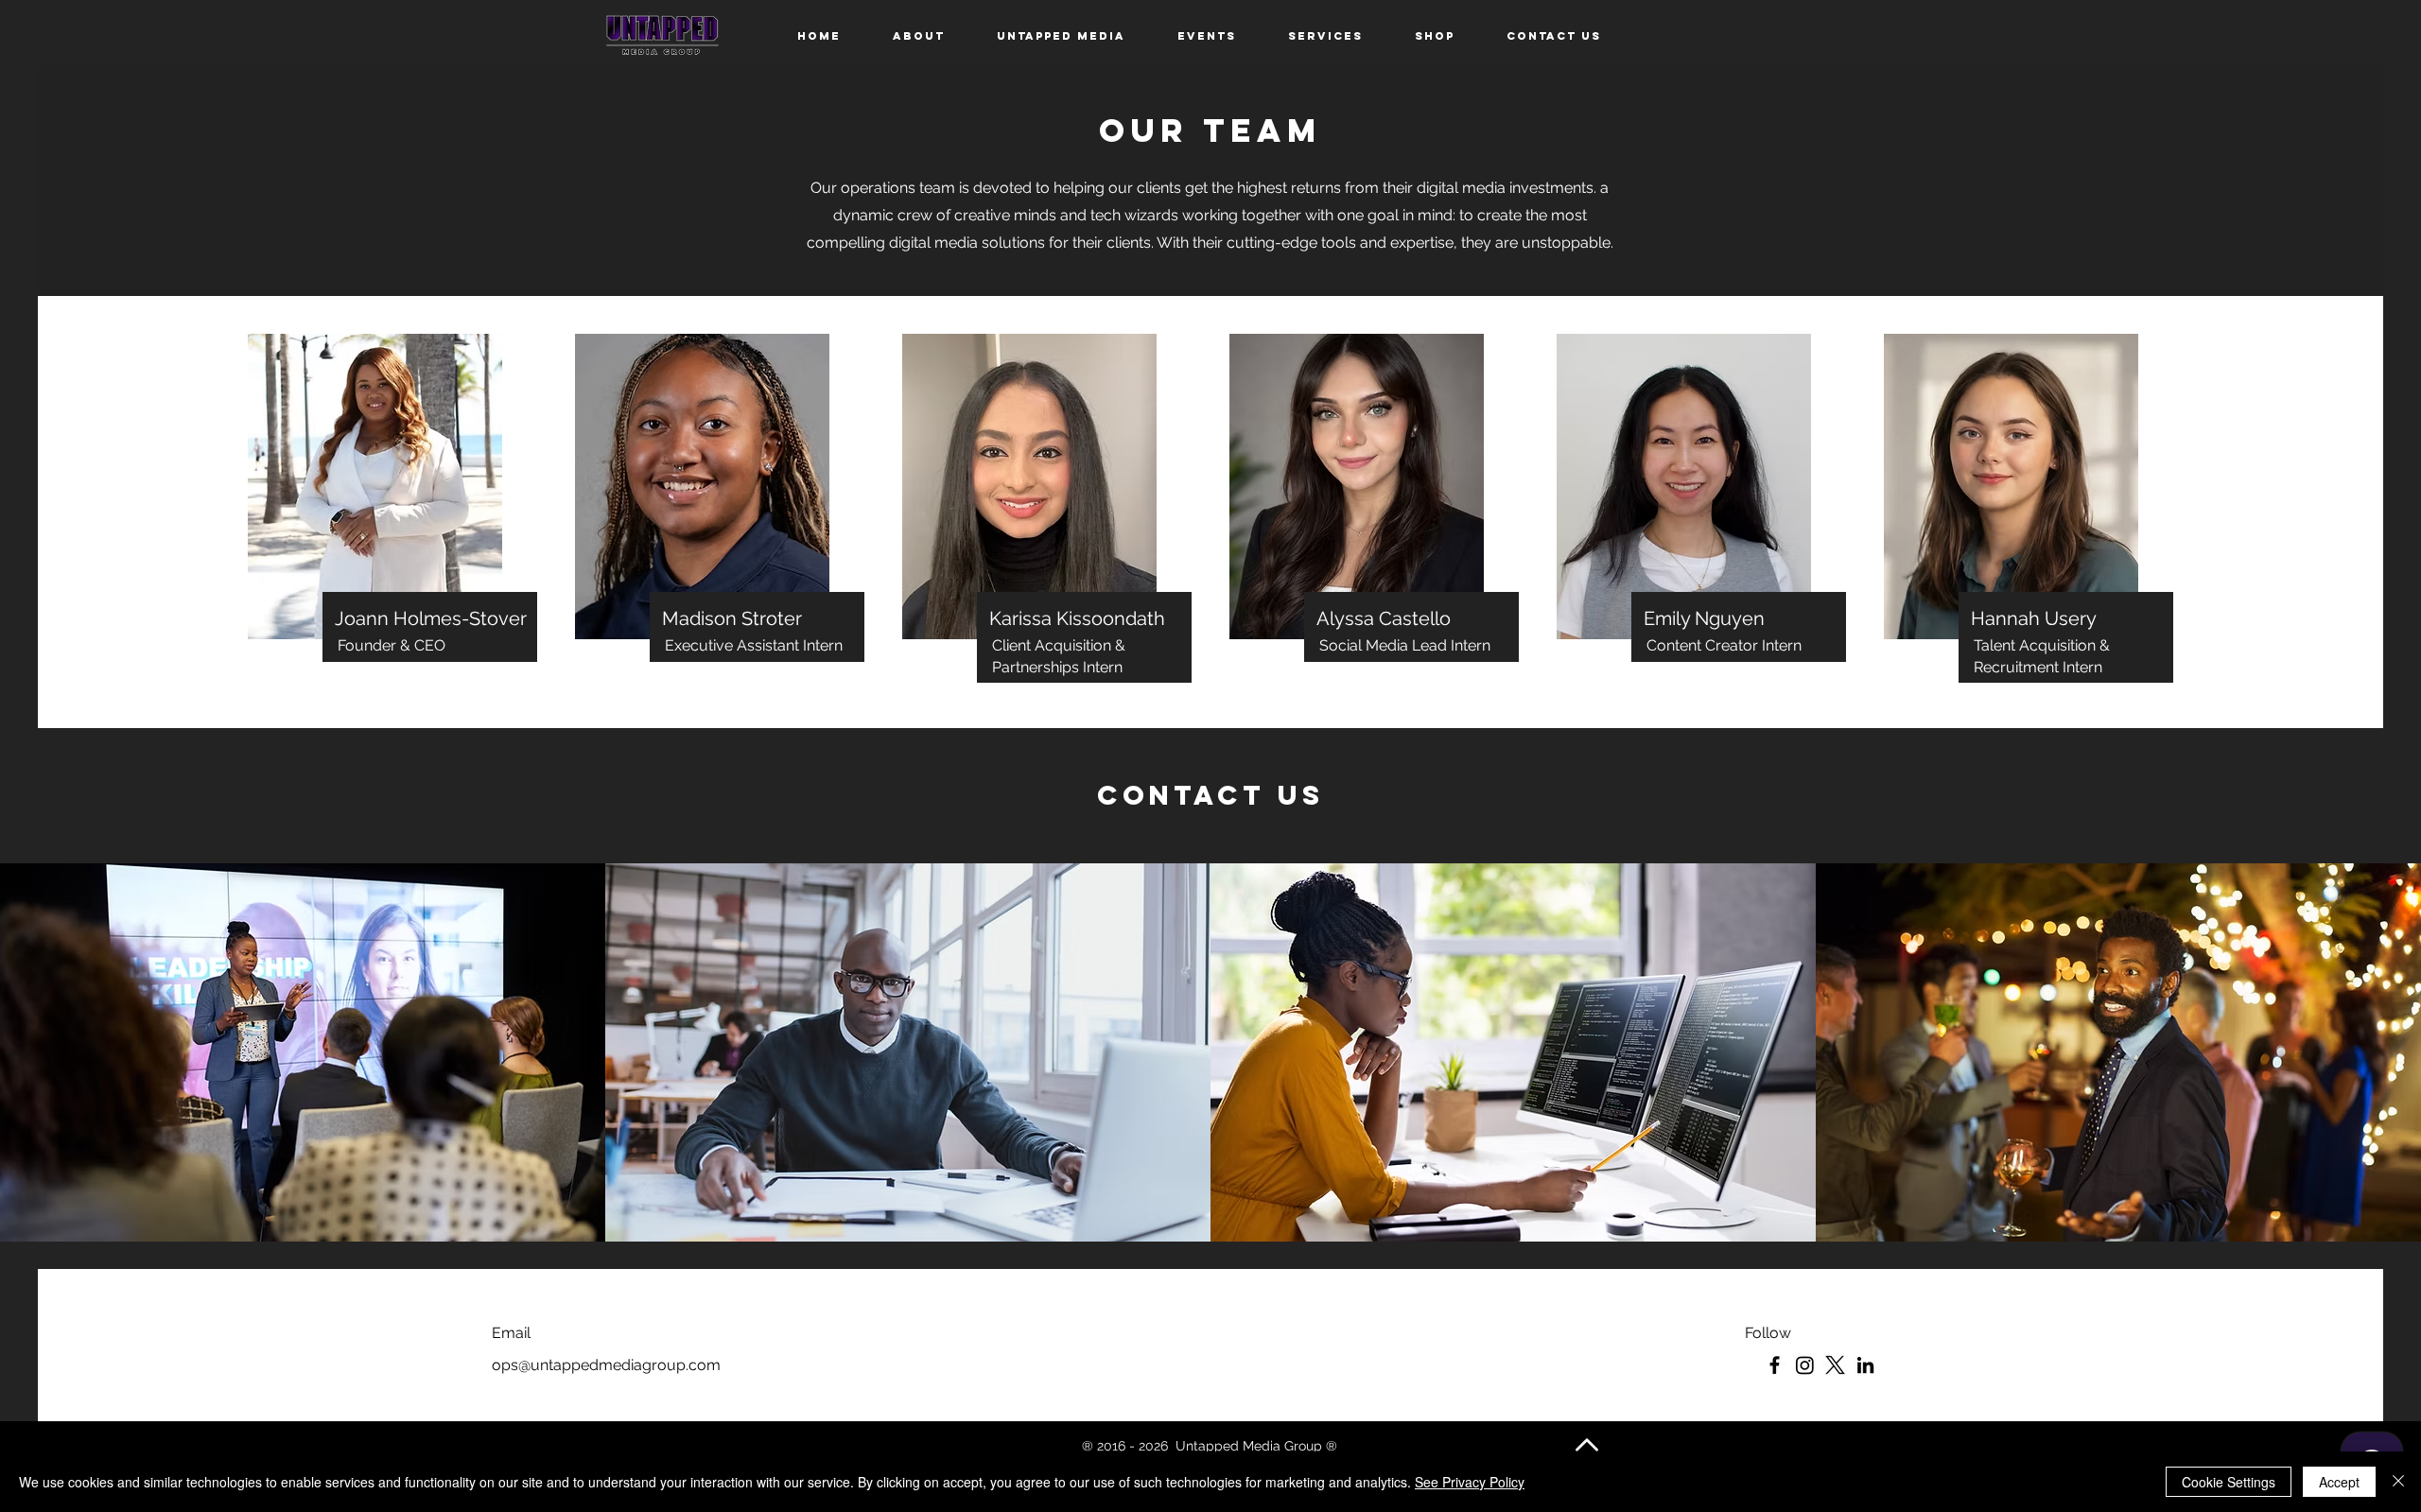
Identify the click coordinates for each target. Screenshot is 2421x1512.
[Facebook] (1775, 1365)
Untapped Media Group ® (1258, 1446)
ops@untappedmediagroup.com (606, 1365)
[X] (1835, 1365)
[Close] (2398, 1482)
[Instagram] (1805, 1365)
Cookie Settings (2229, 1482)
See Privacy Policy (1470, 1482)
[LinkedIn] (1865, 1365)
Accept (2339, 1482)
